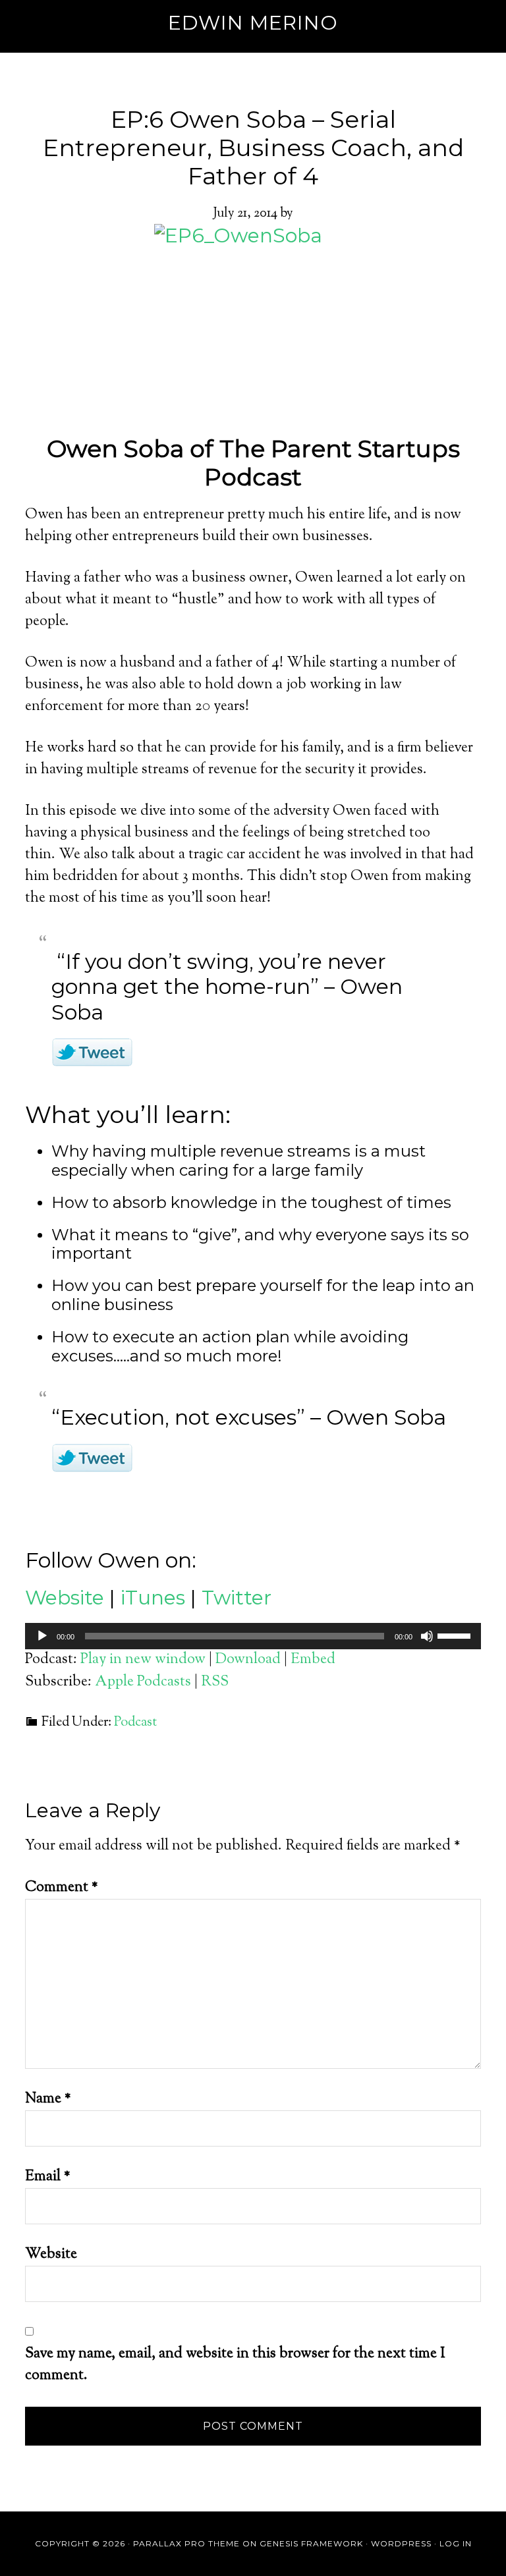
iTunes (153, 1598)
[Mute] (427, 1636)
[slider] (456, 1635)
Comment (62, 1888)
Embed (313, 1660)
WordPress (401, 2543)
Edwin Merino (253, 23)
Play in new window (143, 1660)
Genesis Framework (311, 2543)
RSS (215, 1682)
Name (48, 2099)
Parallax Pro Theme (186, 2543)
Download (248, 1660)
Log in (456, 2543)
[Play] (42, 1636)
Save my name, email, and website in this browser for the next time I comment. (235, 2365)
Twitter (237, 1598)
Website (65, 1598)
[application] (253, 1636)
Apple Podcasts (143, 1682)
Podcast (135, 1723)
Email (48, 2177)
